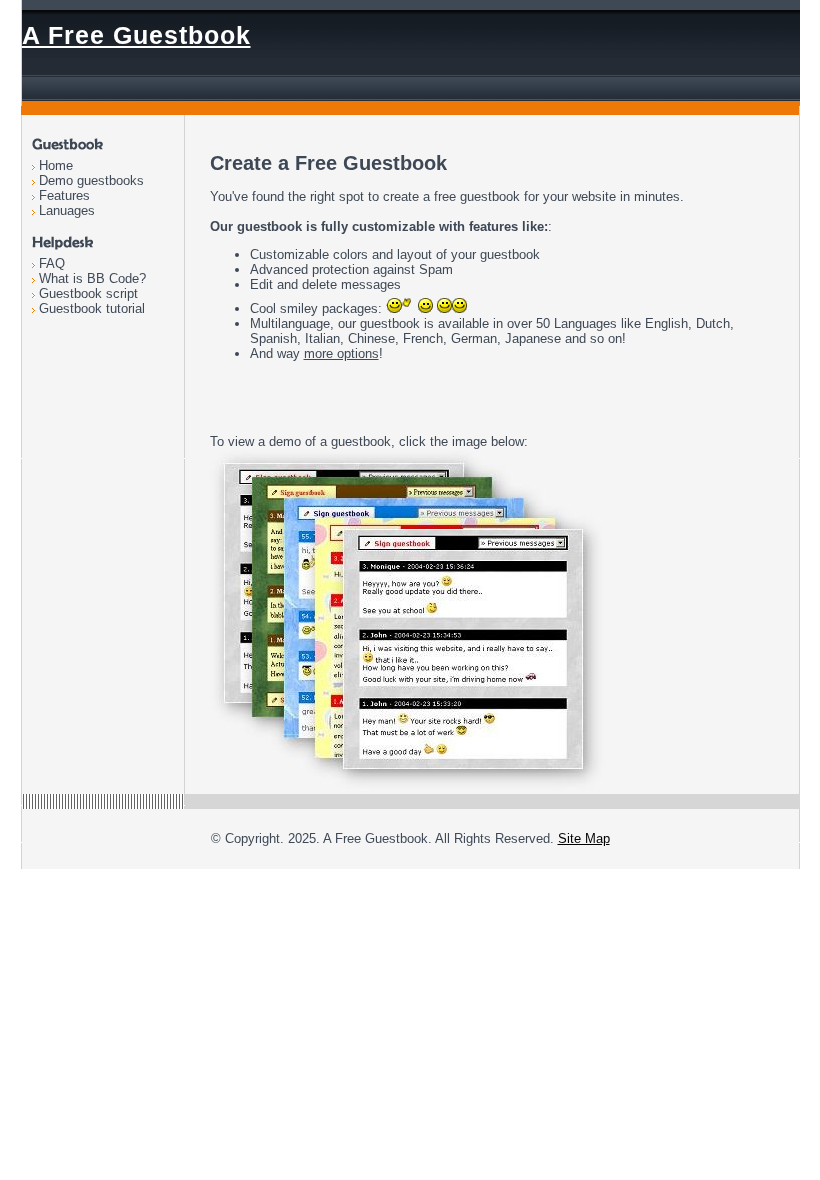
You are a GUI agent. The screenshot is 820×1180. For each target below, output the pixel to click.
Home (56, 165)
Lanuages (67, 210)
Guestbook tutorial (92, 308)
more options (341, 353)
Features (64, 195)
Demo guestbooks (91, 180)
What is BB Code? (92, 278)
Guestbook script (88, 293)
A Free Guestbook (136, 35)
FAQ (52, 263)
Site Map (584, 838)
